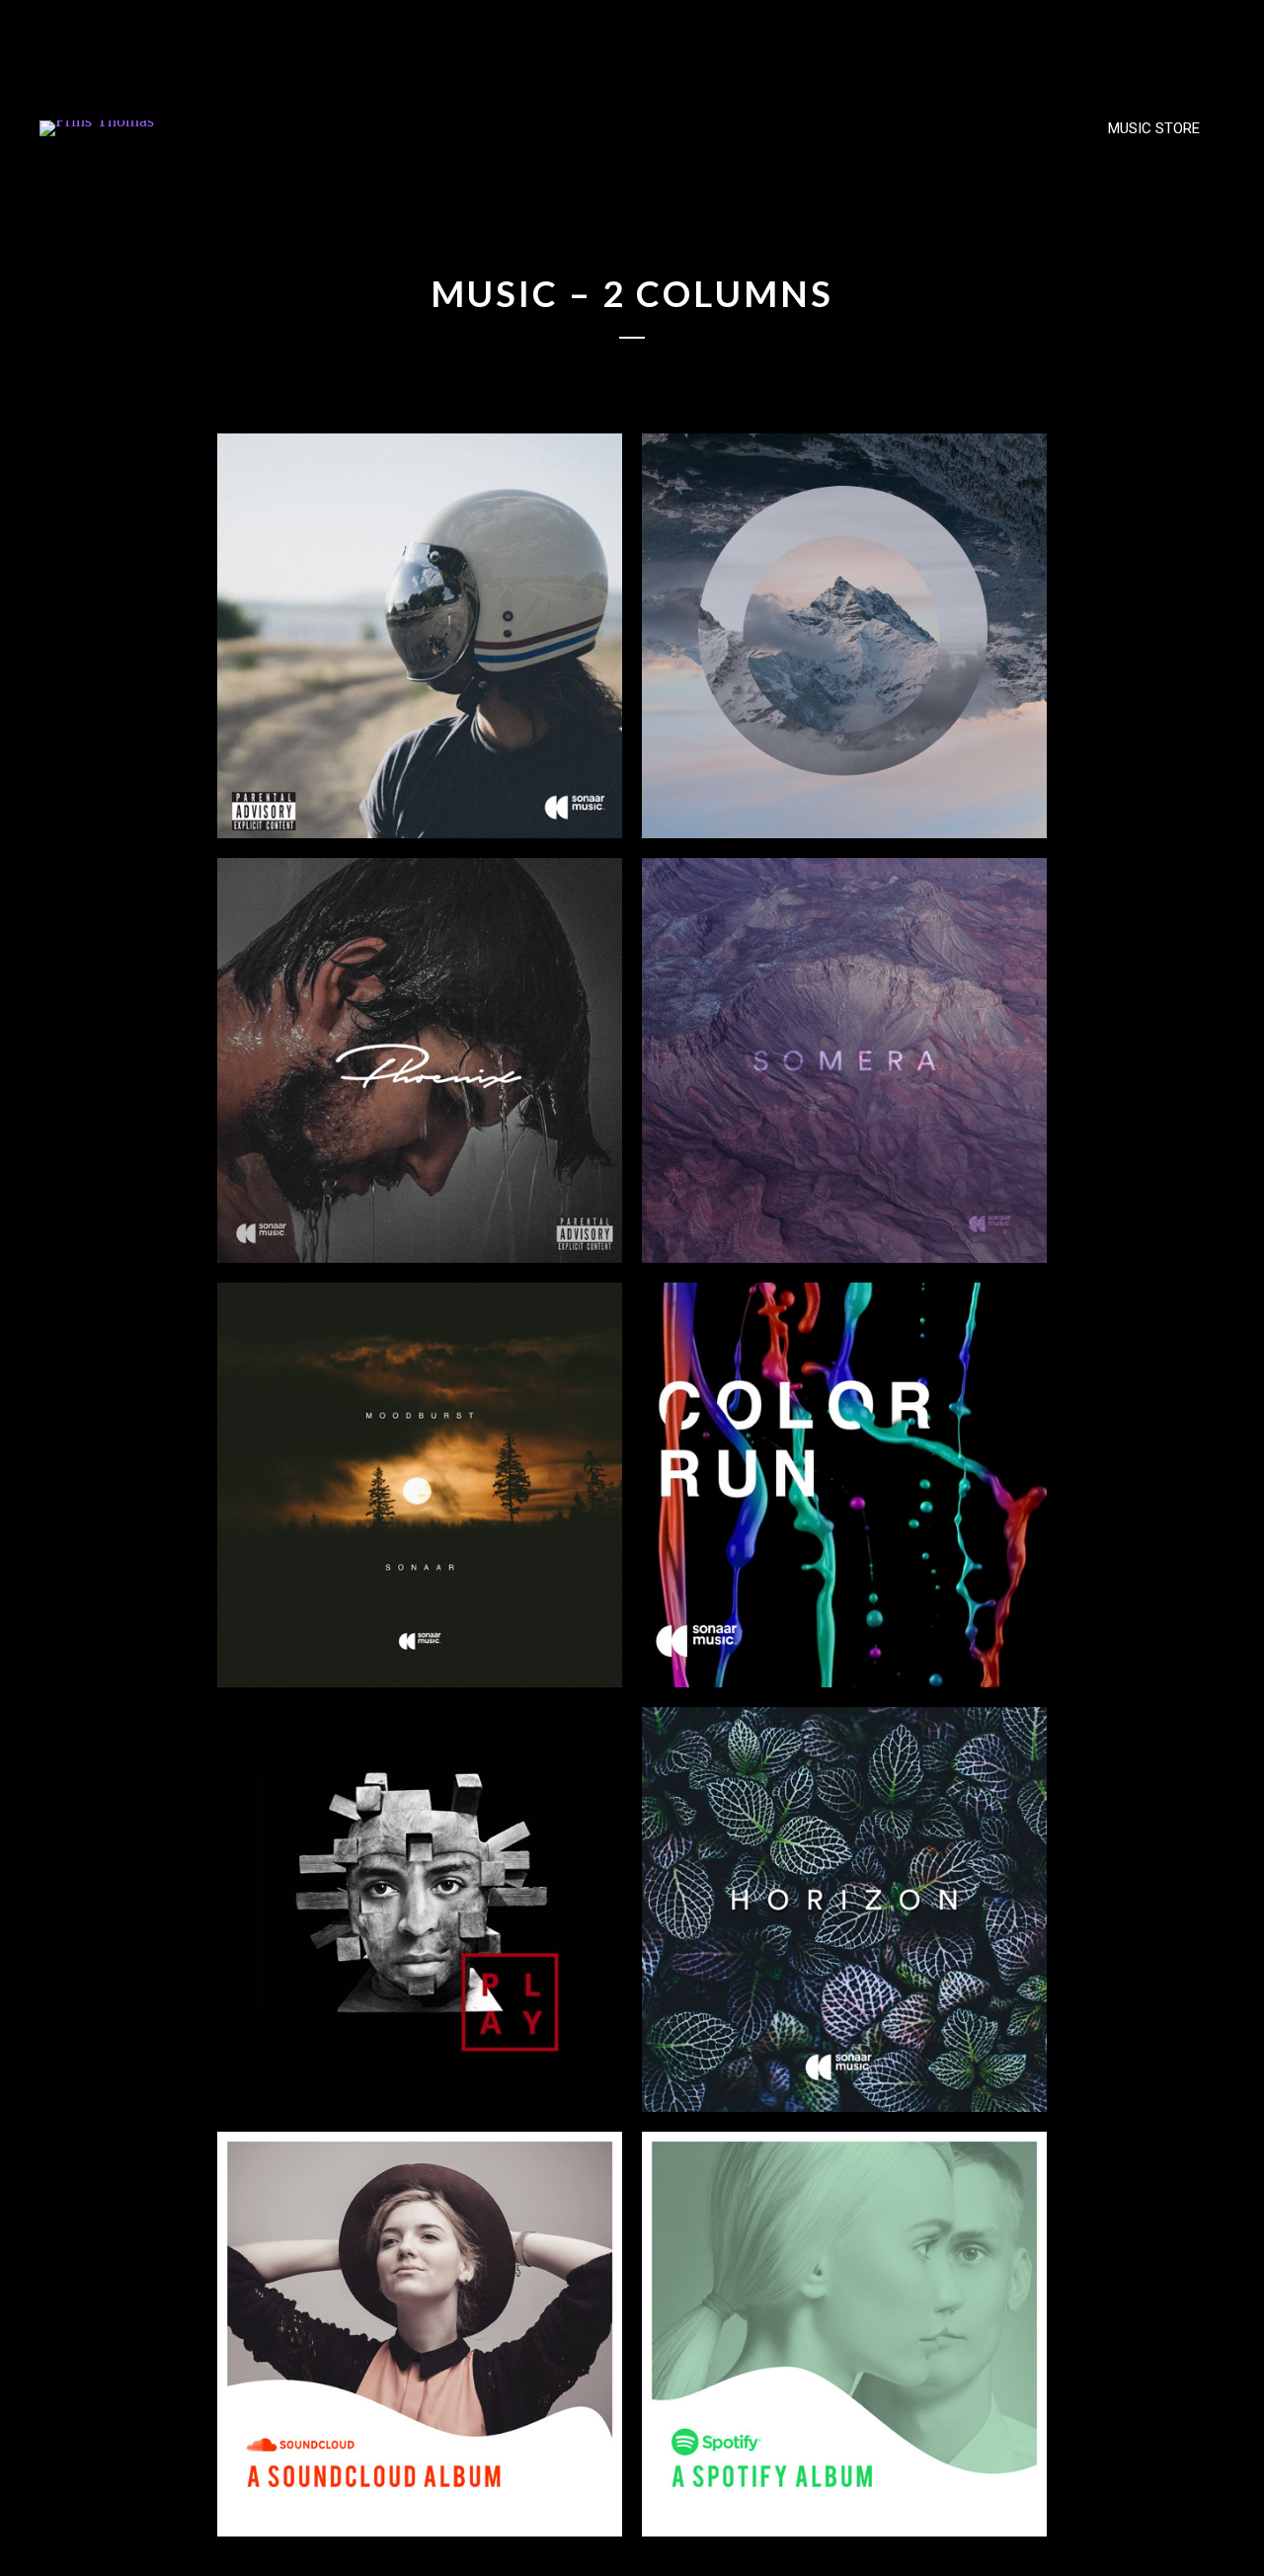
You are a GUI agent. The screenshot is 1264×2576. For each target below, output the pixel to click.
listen (545, 772)
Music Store (1154, 128)
